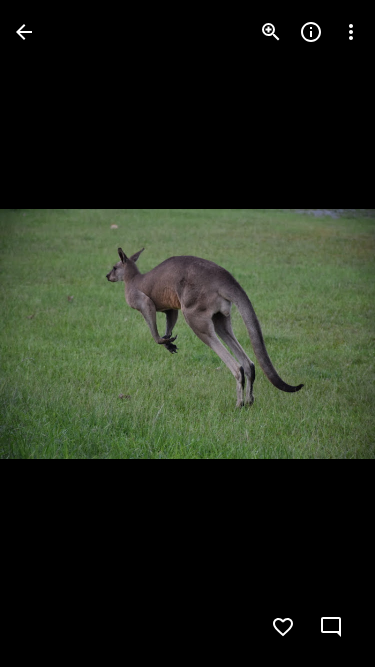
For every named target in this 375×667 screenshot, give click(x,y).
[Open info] (311, 32)
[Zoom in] (271, 32)
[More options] (351, 32)
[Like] (283, 627)
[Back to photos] (24, 32)
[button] (56, 334)
